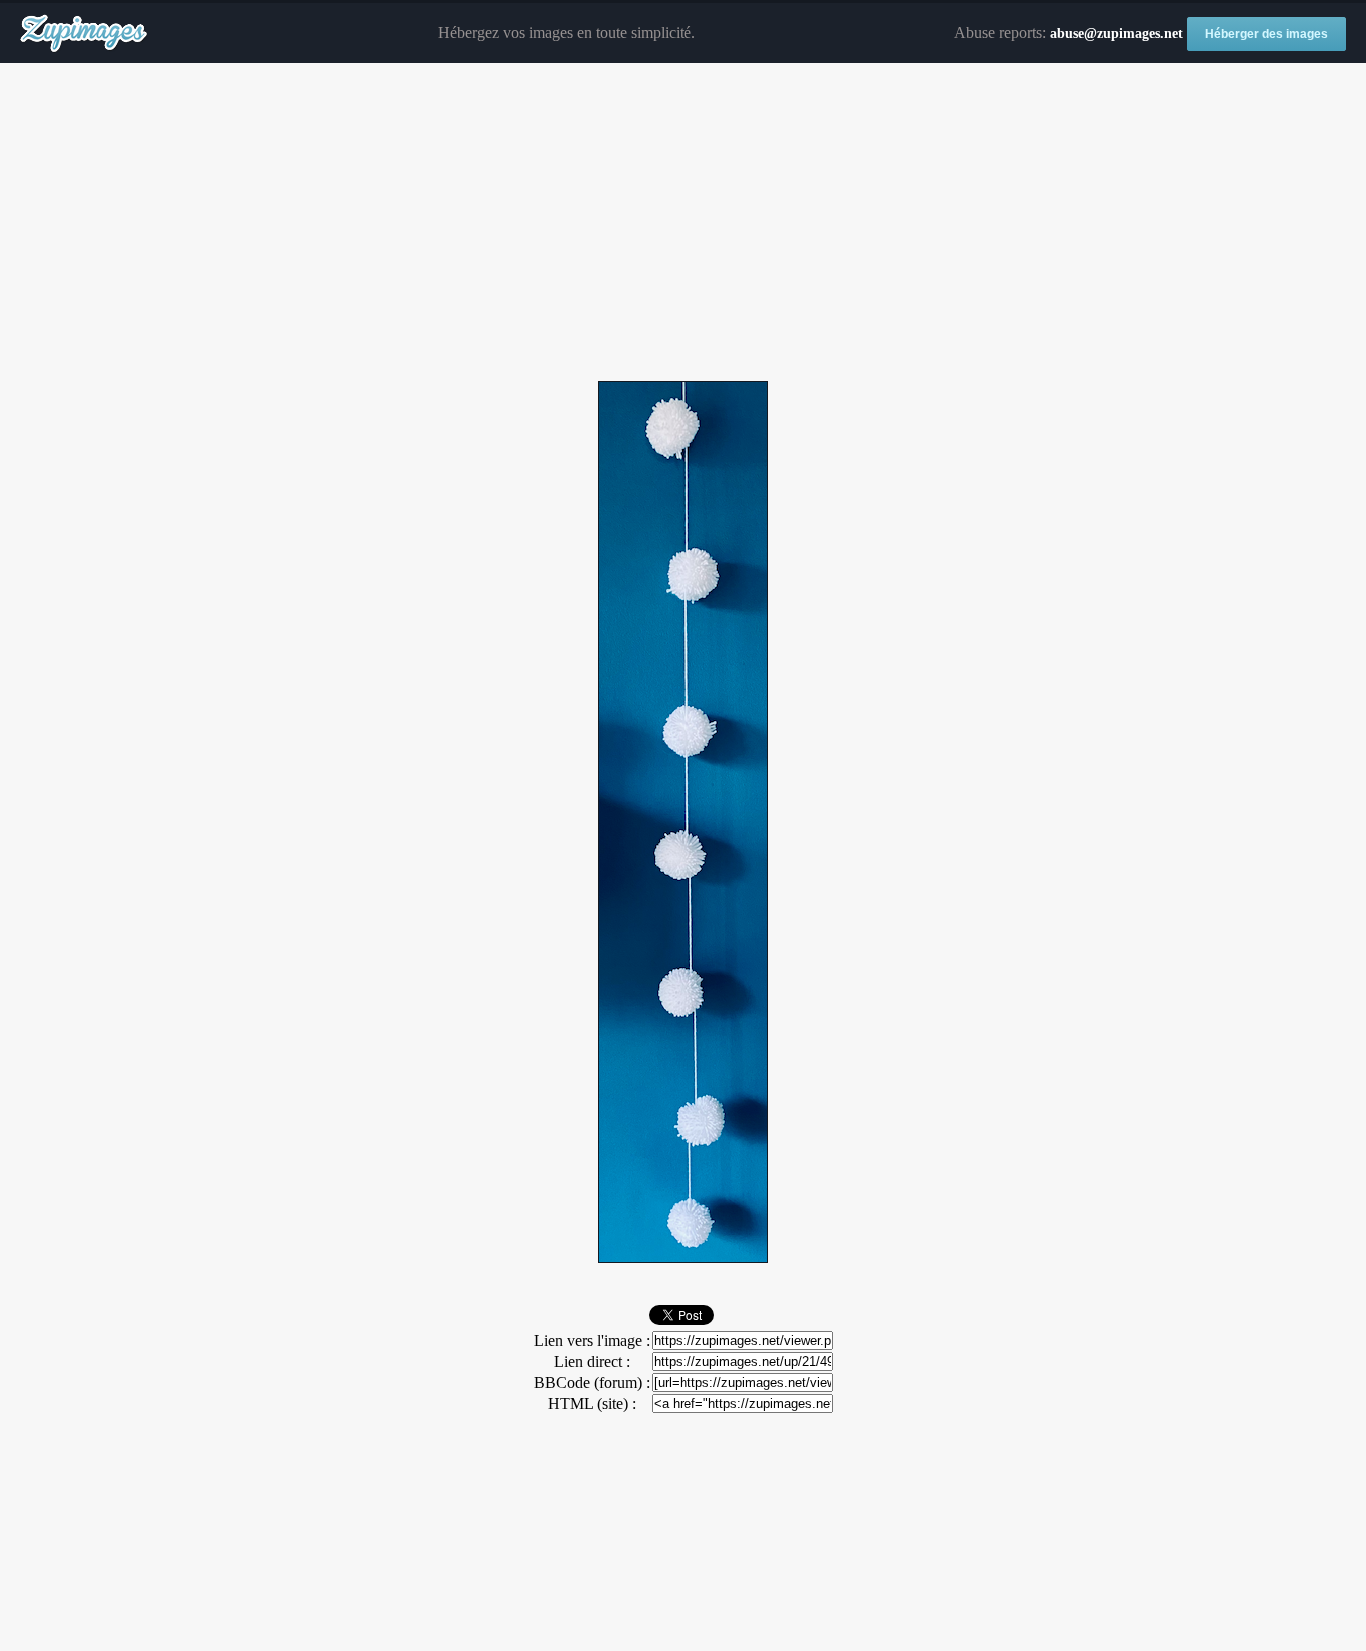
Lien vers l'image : (592, 1340)
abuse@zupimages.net (1116, 33)
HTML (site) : (592, 1403)
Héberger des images (1266, 34)
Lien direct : (592, 1361)
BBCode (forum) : (592, 1382)
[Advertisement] (683, 223)
